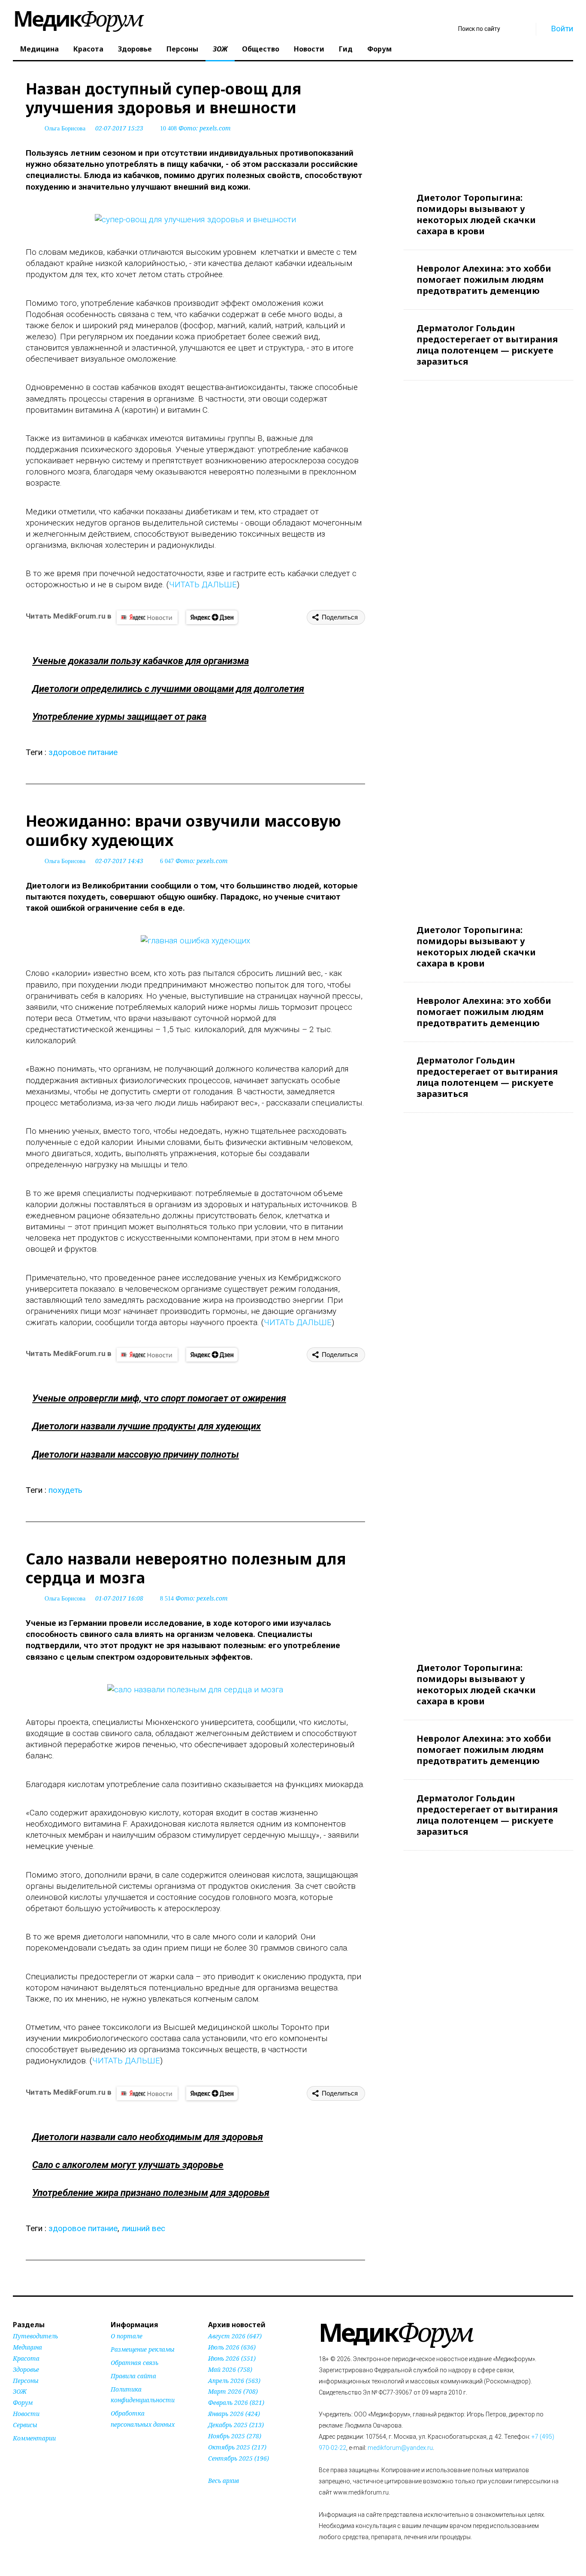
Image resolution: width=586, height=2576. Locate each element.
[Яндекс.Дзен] (212, 617)
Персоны (182, 49)
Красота (88, 49)
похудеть (65, 1490)
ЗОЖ (220, 49)
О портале (127, 2336)
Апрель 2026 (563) (234, 2381)
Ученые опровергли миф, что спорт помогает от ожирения (159, 1398)
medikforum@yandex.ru (400, 2448)
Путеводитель (35, 2336)
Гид (346, 49)
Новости (309, 49)
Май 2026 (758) (230, 2369)
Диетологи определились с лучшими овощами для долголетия (168, 689)
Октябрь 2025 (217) (237, 2447)
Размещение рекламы (143, 2349)
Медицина (39, 49)
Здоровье (135, 49)
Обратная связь (134, 2363)
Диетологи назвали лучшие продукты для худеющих (146, 1426)
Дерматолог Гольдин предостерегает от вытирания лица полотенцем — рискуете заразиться (487, 345)
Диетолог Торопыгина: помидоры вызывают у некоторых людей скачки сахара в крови (476, 214)
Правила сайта (133, 2376)
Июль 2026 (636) (232, 2347)
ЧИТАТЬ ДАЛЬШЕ (203, 584)
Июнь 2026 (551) (232, 2358)
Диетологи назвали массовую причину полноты (136, 1454)
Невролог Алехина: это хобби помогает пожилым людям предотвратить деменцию (484, 279)
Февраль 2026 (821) (236, 2402)
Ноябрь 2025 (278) (235, 2436)
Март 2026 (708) (233, 2391)
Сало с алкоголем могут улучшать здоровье (128, 2165)
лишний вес (143, 2228)
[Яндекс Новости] (147, 617)
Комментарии (34, 2438)
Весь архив (224, 2481)
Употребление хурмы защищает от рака (119, 717)
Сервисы (25, 2425)
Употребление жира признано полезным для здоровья (151, 2193)
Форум (379, 49)
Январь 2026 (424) (234, 2414)
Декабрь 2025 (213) (236, 2425)
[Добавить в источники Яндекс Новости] (121, 2441)
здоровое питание (83, 752)
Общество (261, 49)
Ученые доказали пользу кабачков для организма (140, 661)
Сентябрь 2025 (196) (239, 2458)
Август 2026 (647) (235, 2336)
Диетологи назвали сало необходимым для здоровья (148, 2137)
